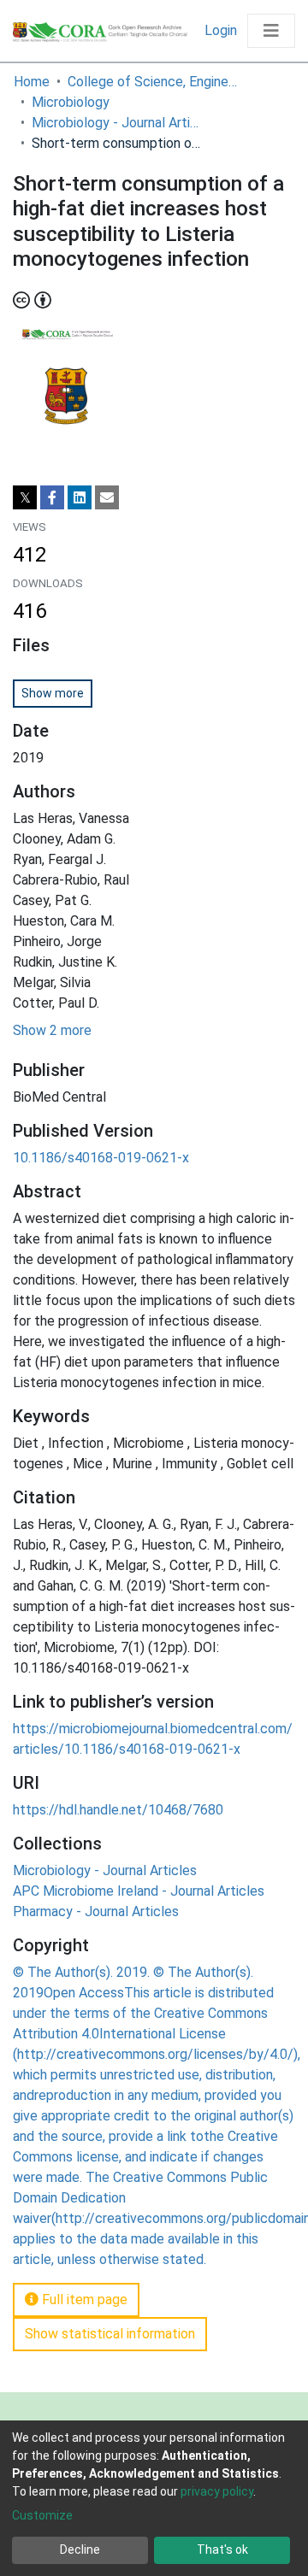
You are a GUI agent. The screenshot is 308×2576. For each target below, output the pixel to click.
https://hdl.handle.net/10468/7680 (118, 1810)
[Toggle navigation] (271, 31)
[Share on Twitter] (25, 497)
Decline (80, 2550)
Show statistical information (110, 2334)
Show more (53, 693)
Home (32, 82)
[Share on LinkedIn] (80, 497)
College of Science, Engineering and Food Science (153, 82)
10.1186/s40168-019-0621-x (101, 1158)
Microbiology (71, 102)
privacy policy (217, 2491)
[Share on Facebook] (52, 497)
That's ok (222, 2550)
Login (222, 30)
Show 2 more (52, 1030)
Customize (42, 2515)
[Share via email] (107, 497)
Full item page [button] (83, 2300)
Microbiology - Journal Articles (117, 123)
